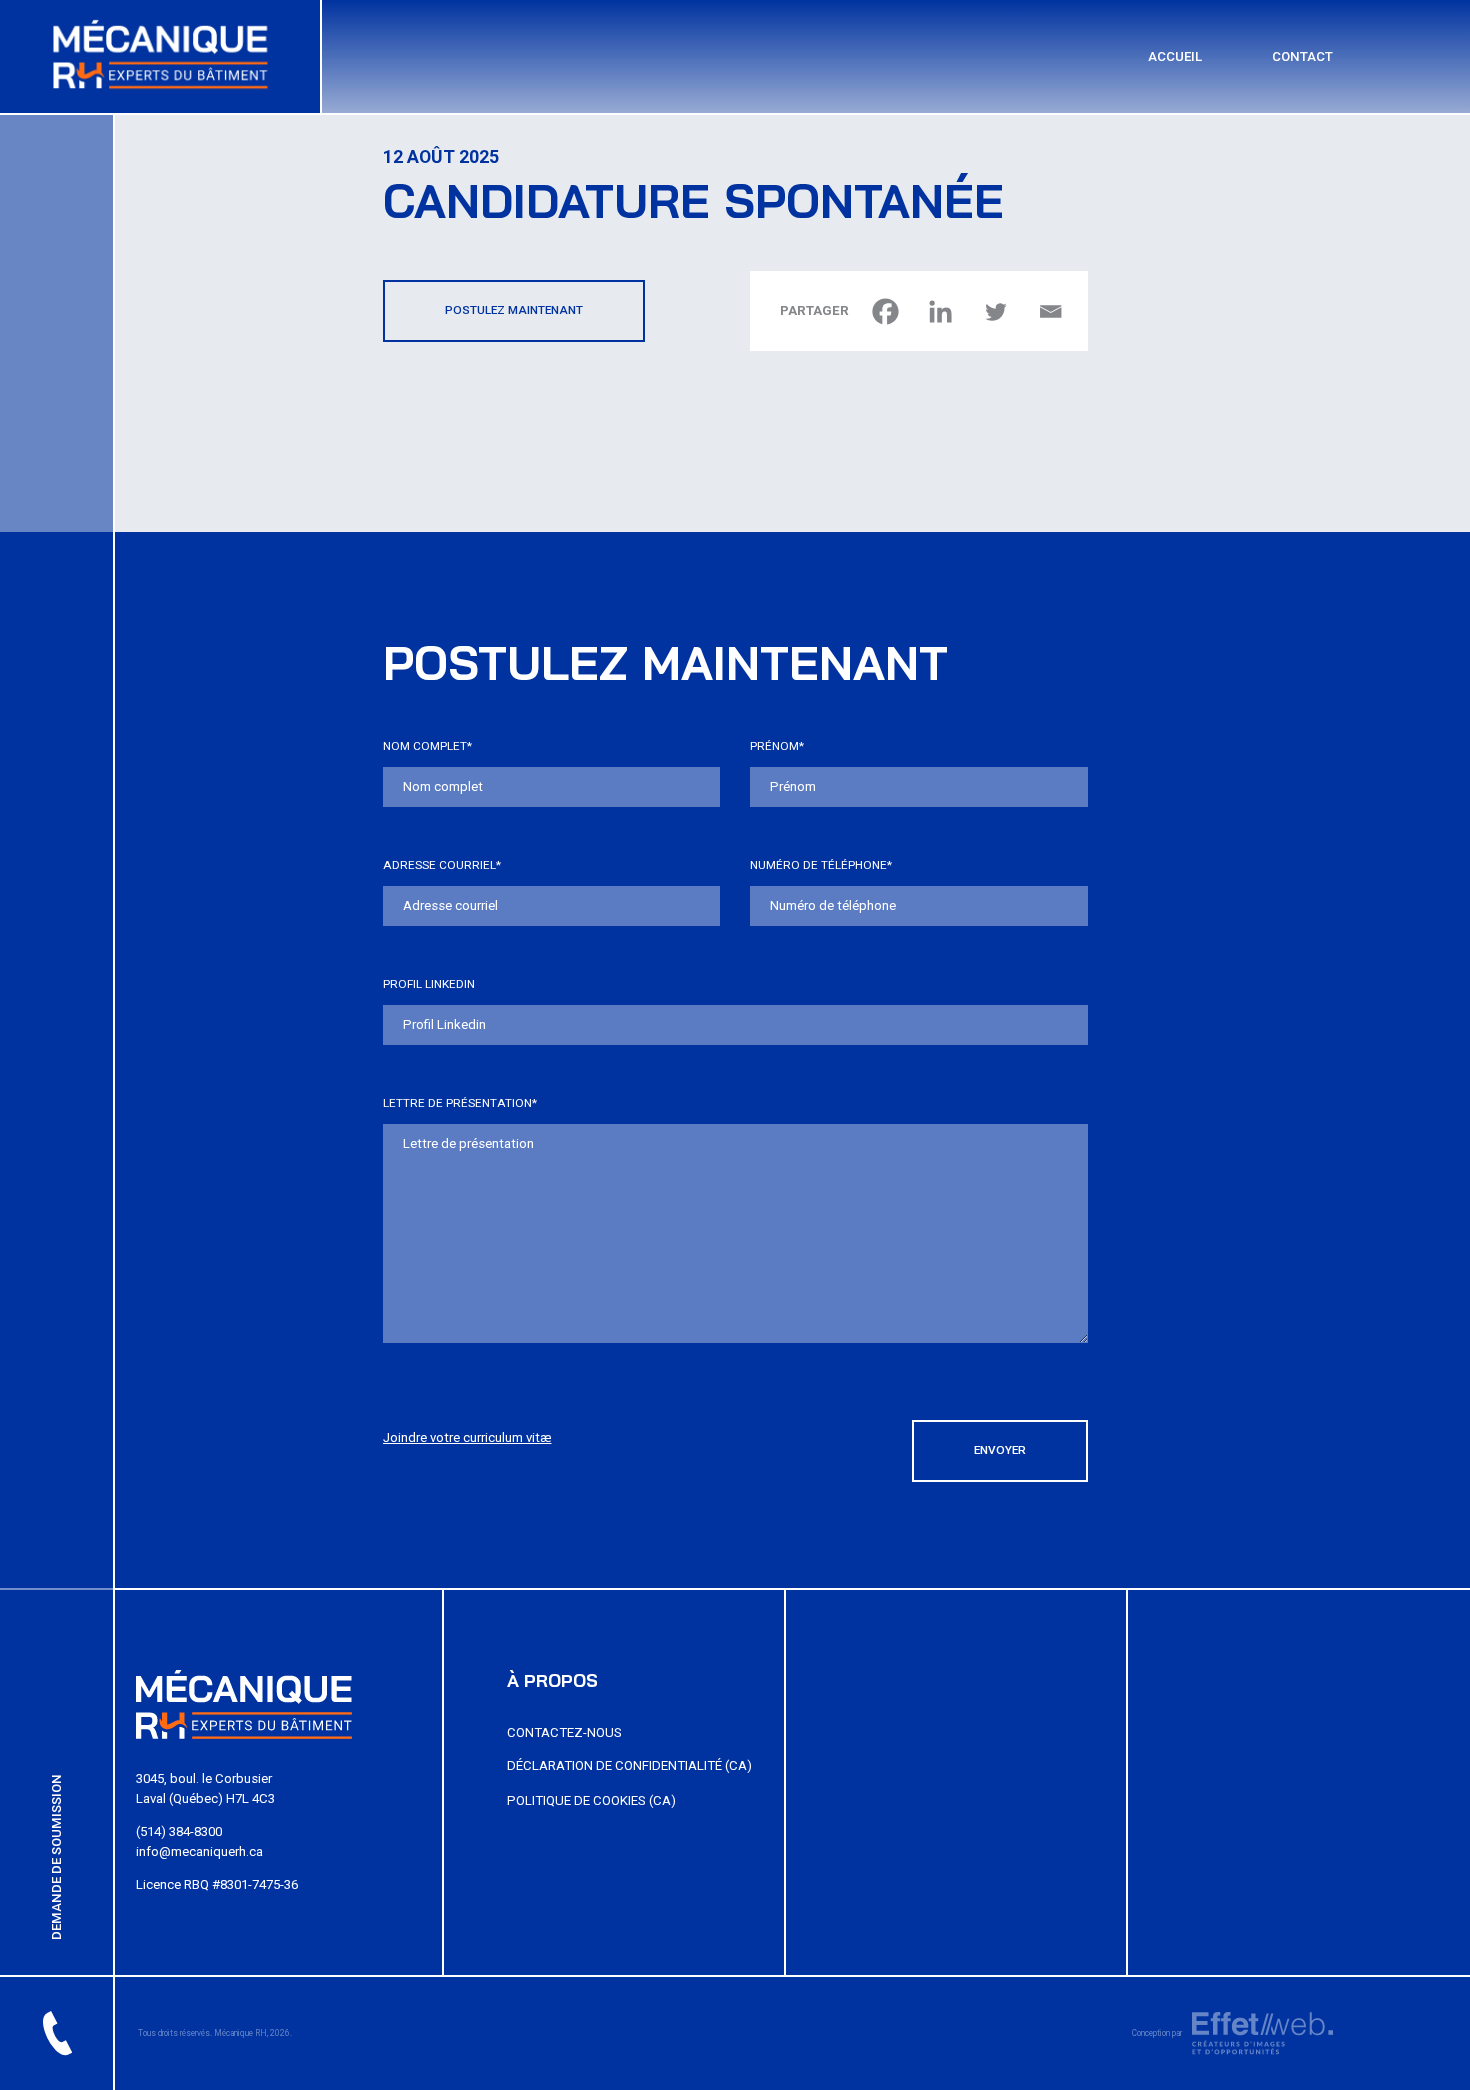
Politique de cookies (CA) (591, 1800)
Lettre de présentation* (460, 1103)
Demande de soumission (56, 1857)
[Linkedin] (940, 311)
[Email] (1050, 311)
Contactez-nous (564, 1732)
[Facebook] (885, 311)
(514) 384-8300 (179, 1831)
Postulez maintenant (514, 310)
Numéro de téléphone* (821, 865)
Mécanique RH (240, 2033)
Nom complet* (427, 746)
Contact (1302, 56)
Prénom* (777, 746)
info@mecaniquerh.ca (199, 1851)
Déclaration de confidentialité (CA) (629, 1765)
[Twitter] (995, 311)
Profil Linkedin (429, 984)
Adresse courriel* (442, 865)
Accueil (1175, 56)
